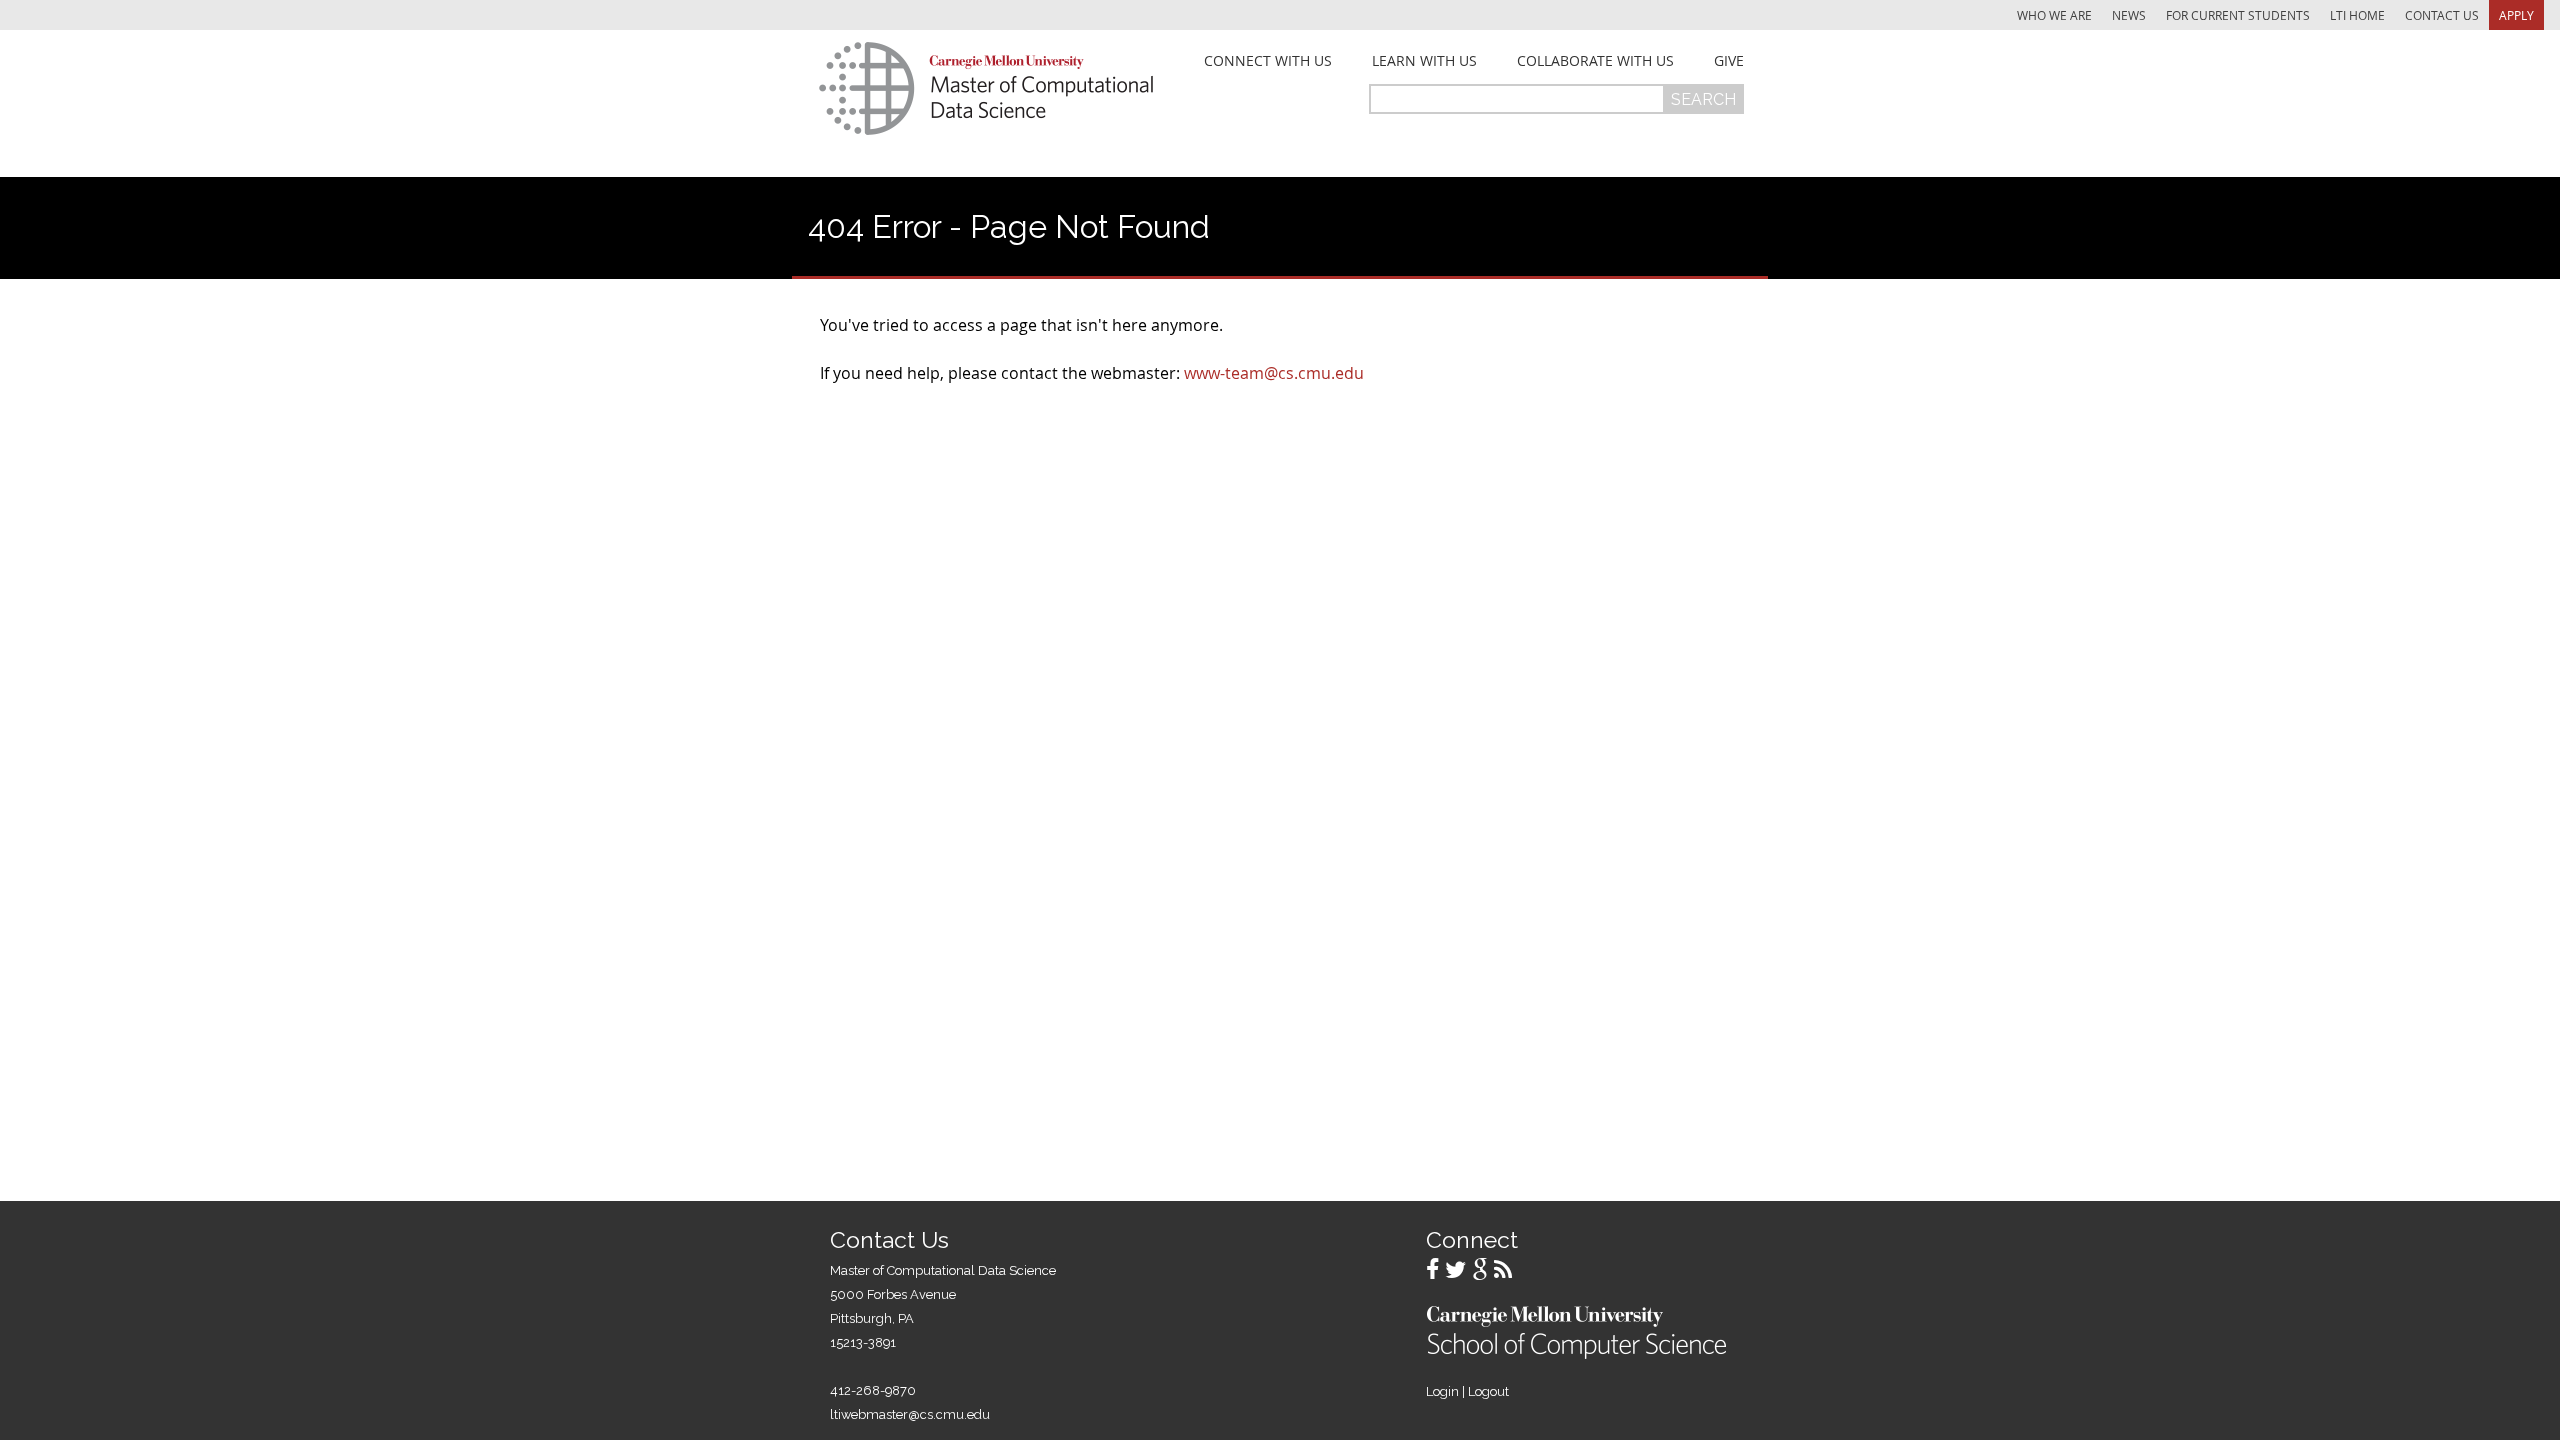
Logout (1488, 1391)
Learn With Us (1424, 61)
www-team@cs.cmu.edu (1274, 373)
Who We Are (2054, 15)
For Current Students (2238, 15)
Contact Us (2442, 15)
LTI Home (2357, 15)
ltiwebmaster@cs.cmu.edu (910, 1414)
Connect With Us (1268, 61)
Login (1442, 1391)
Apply (2516, 15)
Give (1729, 61)
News (2129, 15)
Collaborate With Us (1595, 61)
